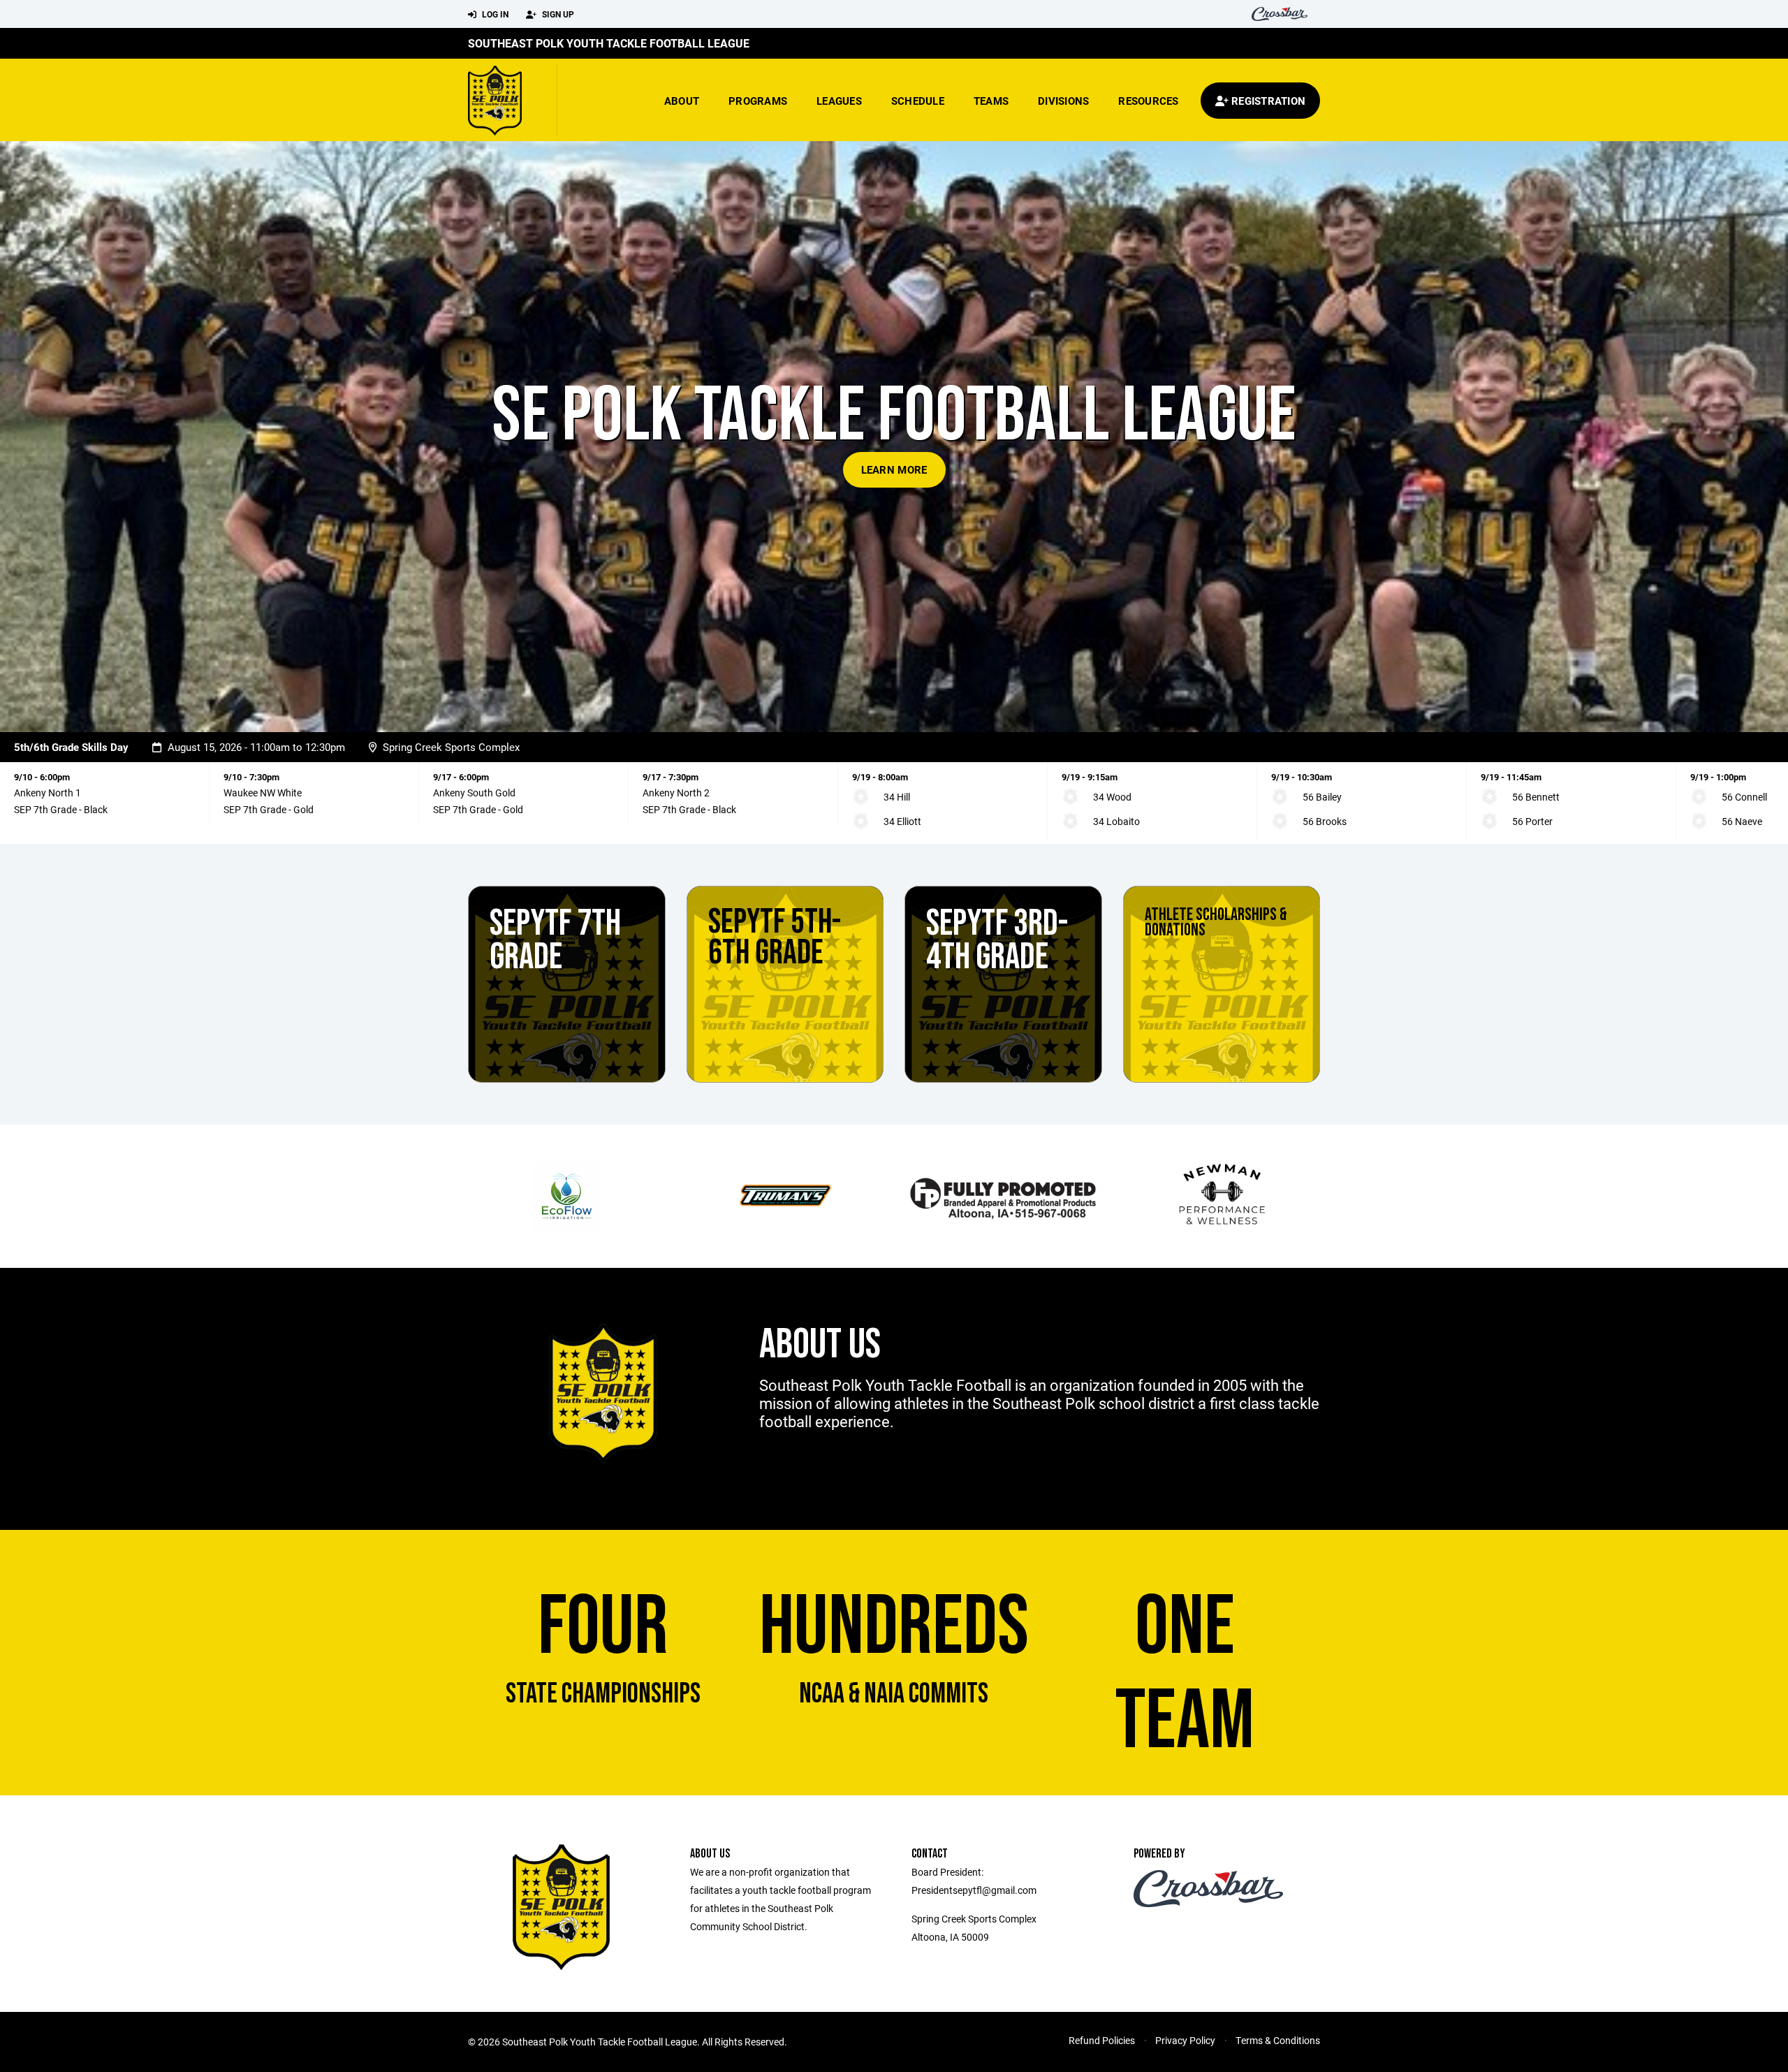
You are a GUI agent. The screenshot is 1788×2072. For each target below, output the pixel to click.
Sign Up (557, 14)
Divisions (1063, 101)
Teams (991, 101)
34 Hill (897, 797)
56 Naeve (1742, 821)
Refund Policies (1102, 2040)
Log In (494, 14)
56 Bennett (1536, 797)
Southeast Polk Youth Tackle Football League (609, 43)
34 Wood (1112, 797)
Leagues (839, 101)
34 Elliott (902, 821)
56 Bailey (1322, 797)
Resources (1148, 101)
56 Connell (1744, 797)
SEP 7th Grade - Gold (269, 809)
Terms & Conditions (1278, 2040)
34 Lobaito (1116, 821)
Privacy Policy (1185, 2040)
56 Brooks (1325, 821)
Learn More (894, 469)
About (682, 101)
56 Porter (1532, 821)
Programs (758, 101)
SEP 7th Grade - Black (61, 809)
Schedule (918, 101)
